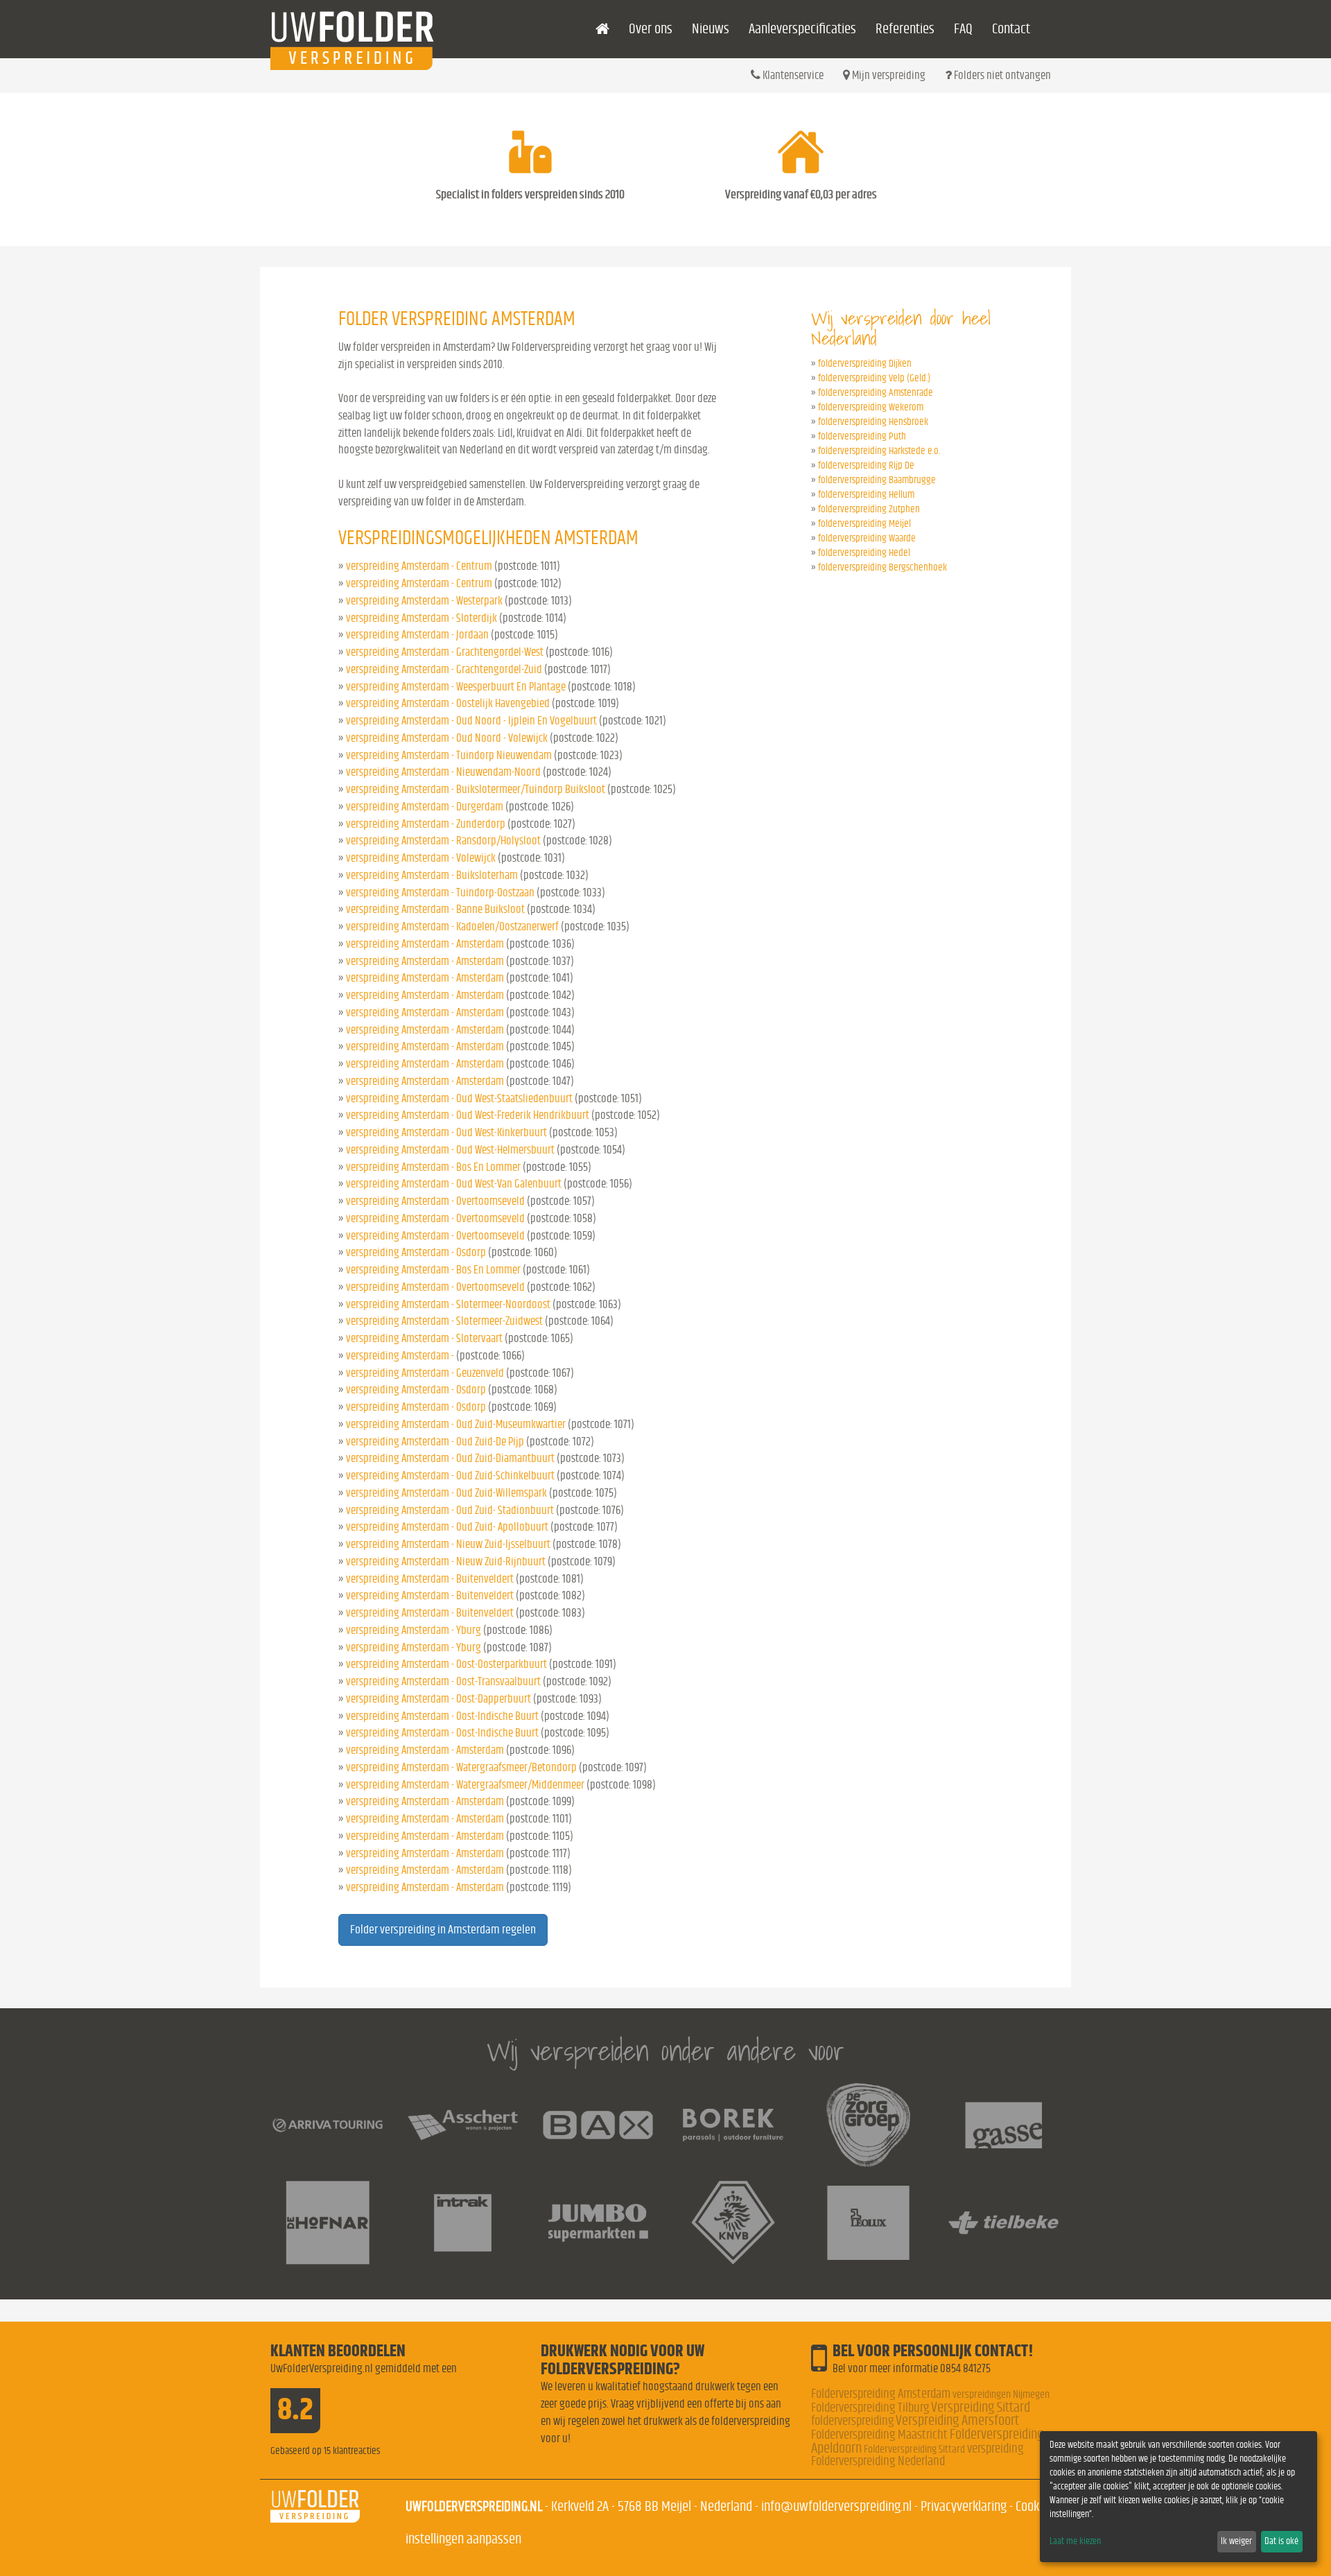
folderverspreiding (852, 2421)
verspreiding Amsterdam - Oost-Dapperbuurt (438, 1699)
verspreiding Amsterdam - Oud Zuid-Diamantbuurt (450, 1458)
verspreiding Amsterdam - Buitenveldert (430, 1579)
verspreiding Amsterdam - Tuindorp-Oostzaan (440, 893)
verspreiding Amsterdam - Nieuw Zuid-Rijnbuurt (446, 1561)
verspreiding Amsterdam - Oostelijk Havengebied (448, 703)
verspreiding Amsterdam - (401, 1356)
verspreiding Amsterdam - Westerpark (424, 601)
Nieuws (711, 29)
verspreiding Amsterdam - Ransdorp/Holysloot (443, 841)
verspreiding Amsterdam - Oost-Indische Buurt (442, 1716)
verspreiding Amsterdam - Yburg (414, 1630)
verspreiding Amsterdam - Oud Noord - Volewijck (447, 738)
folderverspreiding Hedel (864, 553)
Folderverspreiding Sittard (914, 2449)
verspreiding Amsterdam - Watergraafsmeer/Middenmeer (465, 1785)
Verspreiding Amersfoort (957, 2420)
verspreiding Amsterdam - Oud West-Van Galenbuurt (454, 1184)
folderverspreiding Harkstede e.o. (879, 451)
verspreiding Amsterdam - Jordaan (417, 635)
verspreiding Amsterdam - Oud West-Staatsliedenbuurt (459, 1098)
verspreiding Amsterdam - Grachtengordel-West (445, 652)
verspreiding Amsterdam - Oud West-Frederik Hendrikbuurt (468, 1115)
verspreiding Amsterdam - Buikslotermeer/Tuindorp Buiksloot (476, 789)
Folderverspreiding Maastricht (879, 2435)
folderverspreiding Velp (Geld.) (874, 378)
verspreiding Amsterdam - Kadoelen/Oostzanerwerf (452, 926)
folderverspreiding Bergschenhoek (882, 567)
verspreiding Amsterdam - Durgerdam (425, 807)
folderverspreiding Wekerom (871, 407)
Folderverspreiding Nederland (878, 2461)
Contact (1011, 29)
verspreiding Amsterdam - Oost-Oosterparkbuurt (446, 1664)
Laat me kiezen (1075, 2541)
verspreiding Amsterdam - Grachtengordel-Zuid (444, 669)
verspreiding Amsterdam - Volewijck (421, 858)
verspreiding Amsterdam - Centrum (419, 566)
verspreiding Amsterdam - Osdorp (416, 1252)
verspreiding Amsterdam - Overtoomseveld (435, 1201)
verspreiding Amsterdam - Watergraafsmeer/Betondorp (461, 1767)
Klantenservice (792, 75)
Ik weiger (1236, 2541)
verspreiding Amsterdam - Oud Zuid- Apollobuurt (447, 1527)
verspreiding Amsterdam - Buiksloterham (432, 875)
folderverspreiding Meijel (864, 524)
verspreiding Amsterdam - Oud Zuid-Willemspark (446, 1493)
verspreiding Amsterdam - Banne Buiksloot (435, 909)
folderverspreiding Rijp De (866, 465)
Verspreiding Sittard (981, 2407)
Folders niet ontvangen (1001, 75)
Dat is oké (1281, 2541)
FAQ (963, 29)
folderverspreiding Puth (862, 436)
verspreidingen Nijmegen (1001, 2394)
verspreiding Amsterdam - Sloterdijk (421, 618)
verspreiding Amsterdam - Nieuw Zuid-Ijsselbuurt (448, 1544)
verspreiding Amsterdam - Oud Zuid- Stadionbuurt (450, 1510)
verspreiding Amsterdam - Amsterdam (425, 944)
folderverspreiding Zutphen (869, 509)
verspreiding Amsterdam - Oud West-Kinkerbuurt (446, 1132)
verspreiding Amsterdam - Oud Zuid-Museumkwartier (456, 1424)
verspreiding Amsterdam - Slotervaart (424, 1338)
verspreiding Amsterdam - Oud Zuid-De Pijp (435, 1442)
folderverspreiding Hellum (866, 495)
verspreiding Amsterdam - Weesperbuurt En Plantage (456, 687)
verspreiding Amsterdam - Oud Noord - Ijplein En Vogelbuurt (471, 721)
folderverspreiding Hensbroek (873, 422)
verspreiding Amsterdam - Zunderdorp (426, 824)
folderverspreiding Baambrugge (877, 480)
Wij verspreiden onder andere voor (665, 2051)
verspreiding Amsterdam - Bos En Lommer (433, 1167)
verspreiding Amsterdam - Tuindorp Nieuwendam (449, 755)
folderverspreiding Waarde (867, 538)
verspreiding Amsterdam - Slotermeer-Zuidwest (444, 1321)
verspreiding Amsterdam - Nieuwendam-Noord (443, 772)
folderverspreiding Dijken (865, 364)
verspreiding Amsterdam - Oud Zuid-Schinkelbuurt (450, 1476)
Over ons (651, 29)
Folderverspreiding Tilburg (870, 2408)
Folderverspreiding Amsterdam (881, 2394)
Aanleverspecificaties (802, 29)
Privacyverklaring (964, 2506)
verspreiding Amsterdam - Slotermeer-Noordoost (448, 1304)
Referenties (905, 29)
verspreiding (995, 2449)
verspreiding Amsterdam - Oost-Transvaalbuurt (443, 1681)
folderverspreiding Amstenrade (876, 393)
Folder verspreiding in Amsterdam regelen (443, 1930)
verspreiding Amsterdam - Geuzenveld (425, 1373)
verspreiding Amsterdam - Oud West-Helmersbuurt (450, 1150)
